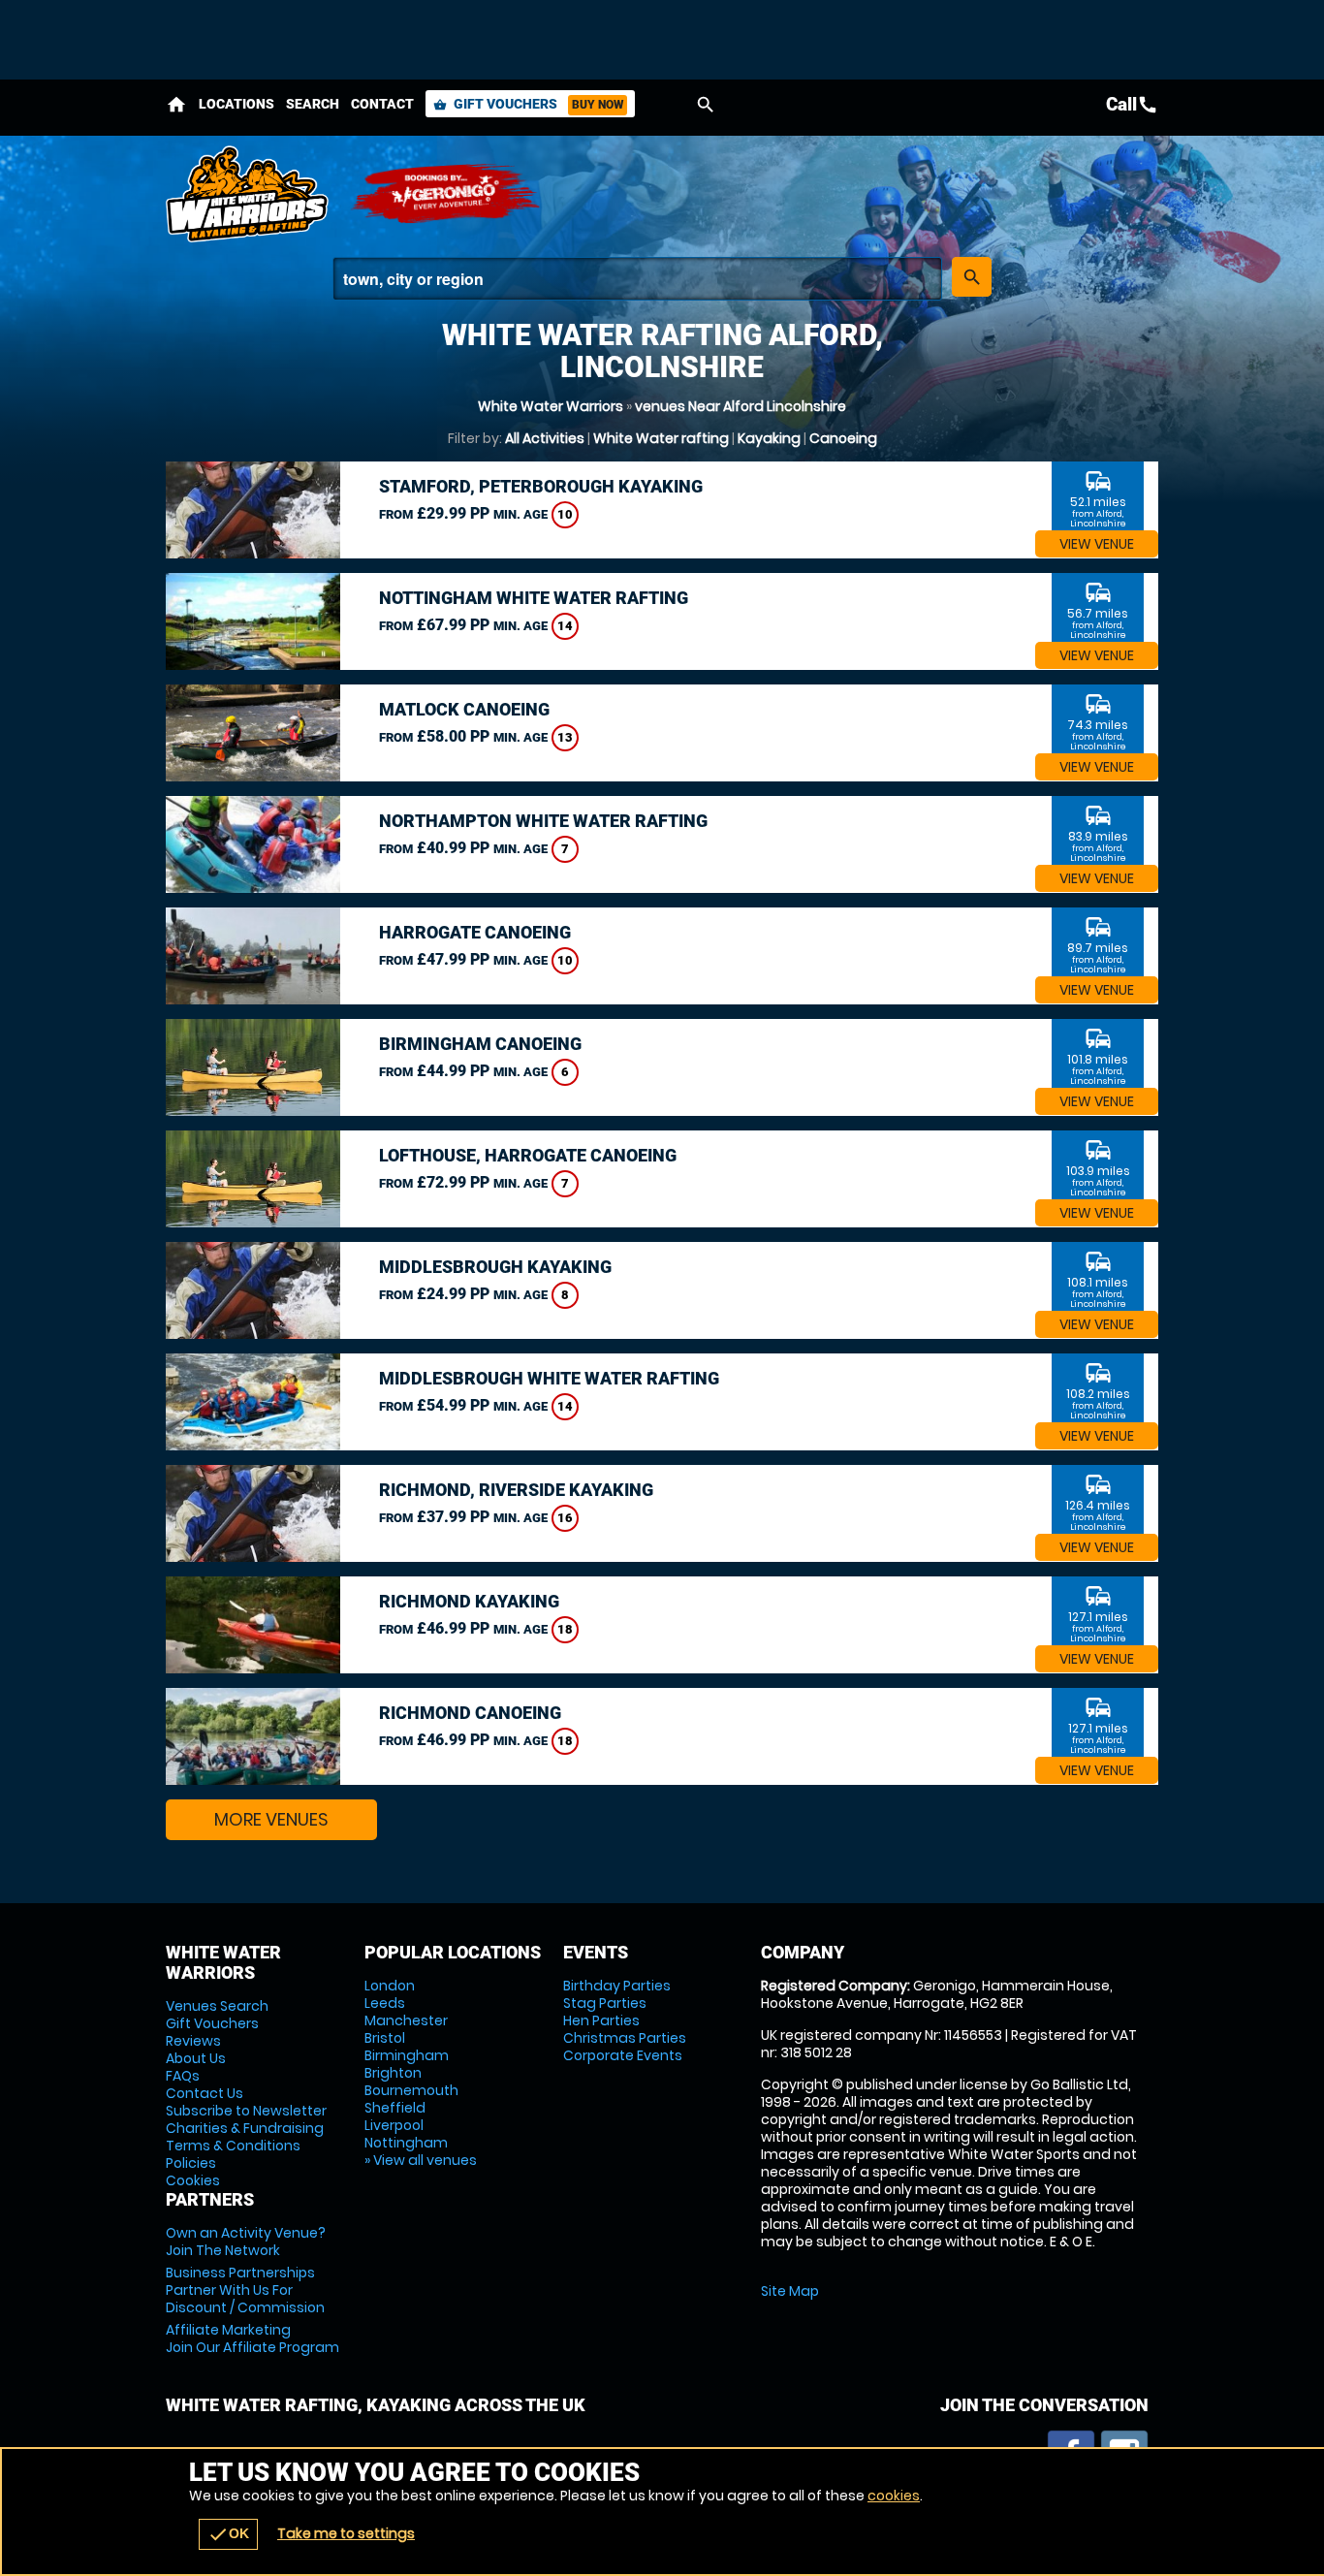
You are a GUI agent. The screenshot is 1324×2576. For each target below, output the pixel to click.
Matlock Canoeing (464, 709)
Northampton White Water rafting (543, 821)
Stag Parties (605, 2003)
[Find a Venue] (637, 279)
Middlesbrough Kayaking (495, 1267)
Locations (236, 104)
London (390, 1986)
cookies (894, 2496)
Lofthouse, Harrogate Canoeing (528, 1155)
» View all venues (421, 2160)
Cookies (193, 2180)
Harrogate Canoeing (475, 932)
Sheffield (395, 2108)
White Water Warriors (551, 406)
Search (313, 104)
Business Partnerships (245, 2290)
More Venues (271, 1819)
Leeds (385, 2003)
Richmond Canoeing (470, 1713)
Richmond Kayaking (469, 1601)
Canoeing (843, 438)
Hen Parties (601, 2020)
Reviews (193, 2041)
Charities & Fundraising (245, 2128)
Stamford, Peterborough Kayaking (541, 486)
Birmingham (407, 2055)
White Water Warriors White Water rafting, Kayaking (248, 194)
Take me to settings (346, 2533)
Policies (191, 2163)
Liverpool (394, 2125)
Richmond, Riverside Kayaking (516, 1490)
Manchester (406, 2020)
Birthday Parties (617, 1986)
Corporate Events (623, 2055)
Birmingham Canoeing (480, 1044)
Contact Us (205, 2093)
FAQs (183, 2076)
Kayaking (769, 438)
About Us (196, 2058)
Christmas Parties (625, 2038)
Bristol (385, 2038)
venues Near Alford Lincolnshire (741, 406)
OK (228, 2534)
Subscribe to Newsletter (246, 2111)
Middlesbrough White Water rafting (549, 1378)
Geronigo (447, 194)
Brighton (393, 2073)
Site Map (790, 2291)
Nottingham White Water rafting (534, 598)
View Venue (1097, 544)
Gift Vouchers (528, 104)
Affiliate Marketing (252, 2338)
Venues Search (217, 2006)
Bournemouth (411, 2090)
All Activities (545, 438)
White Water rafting (661, 438)
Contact (382, 104)
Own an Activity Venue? (246, 2242)
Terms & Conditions (233, 2146)
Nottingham (406, 2143)
